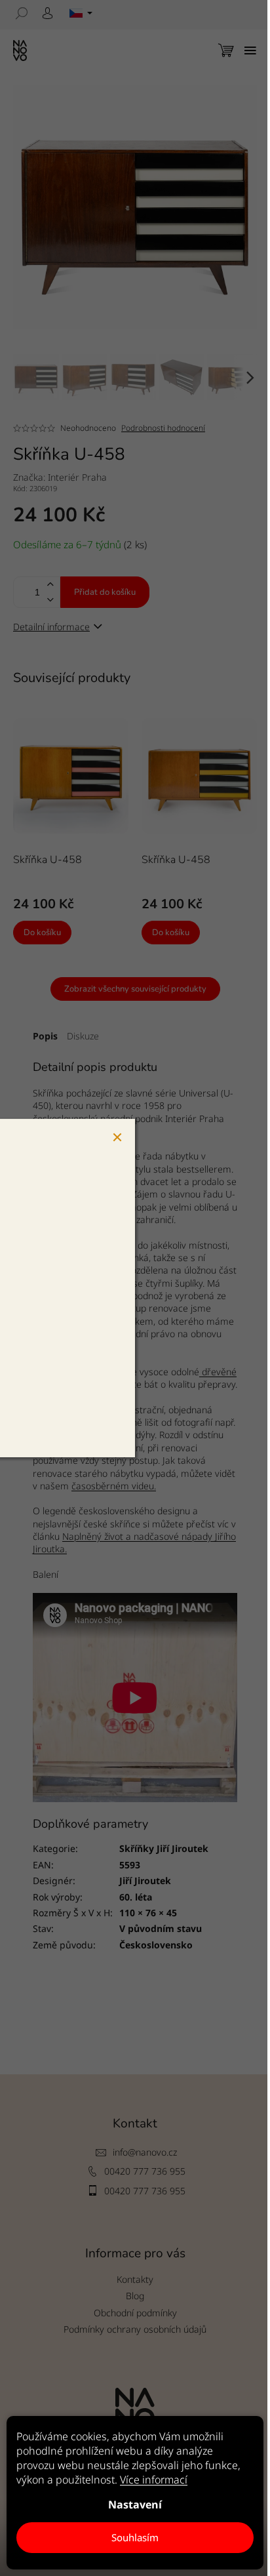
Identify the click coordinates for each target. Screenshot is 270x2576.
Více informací (154, 2480)
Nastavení (135, 2505)
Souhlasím (135, 2537)
